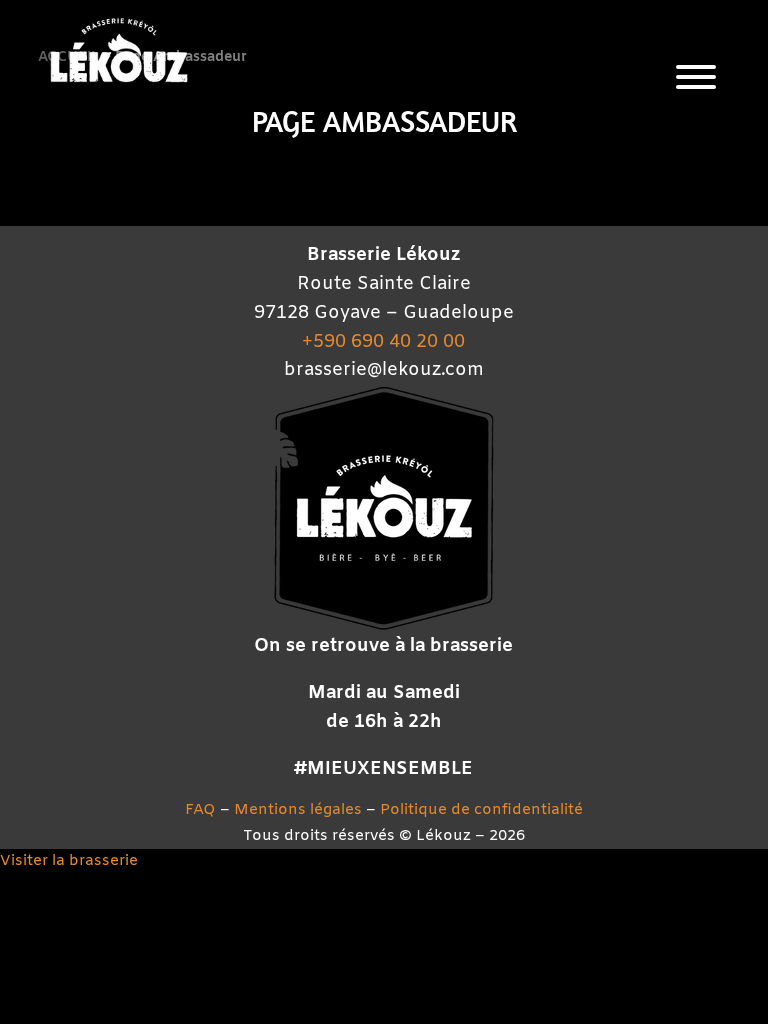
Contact (619, 713)
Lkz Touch (619, 219)
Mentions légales (298, 810)
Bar (619, 360)
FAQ (200, 810)
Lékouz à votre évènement (619, 642)
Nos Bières (619, 289)
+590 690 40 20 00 (383, 342)
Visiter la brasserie (69, 861)
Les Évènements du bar (619, 431)
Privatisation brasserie (619, 572)
